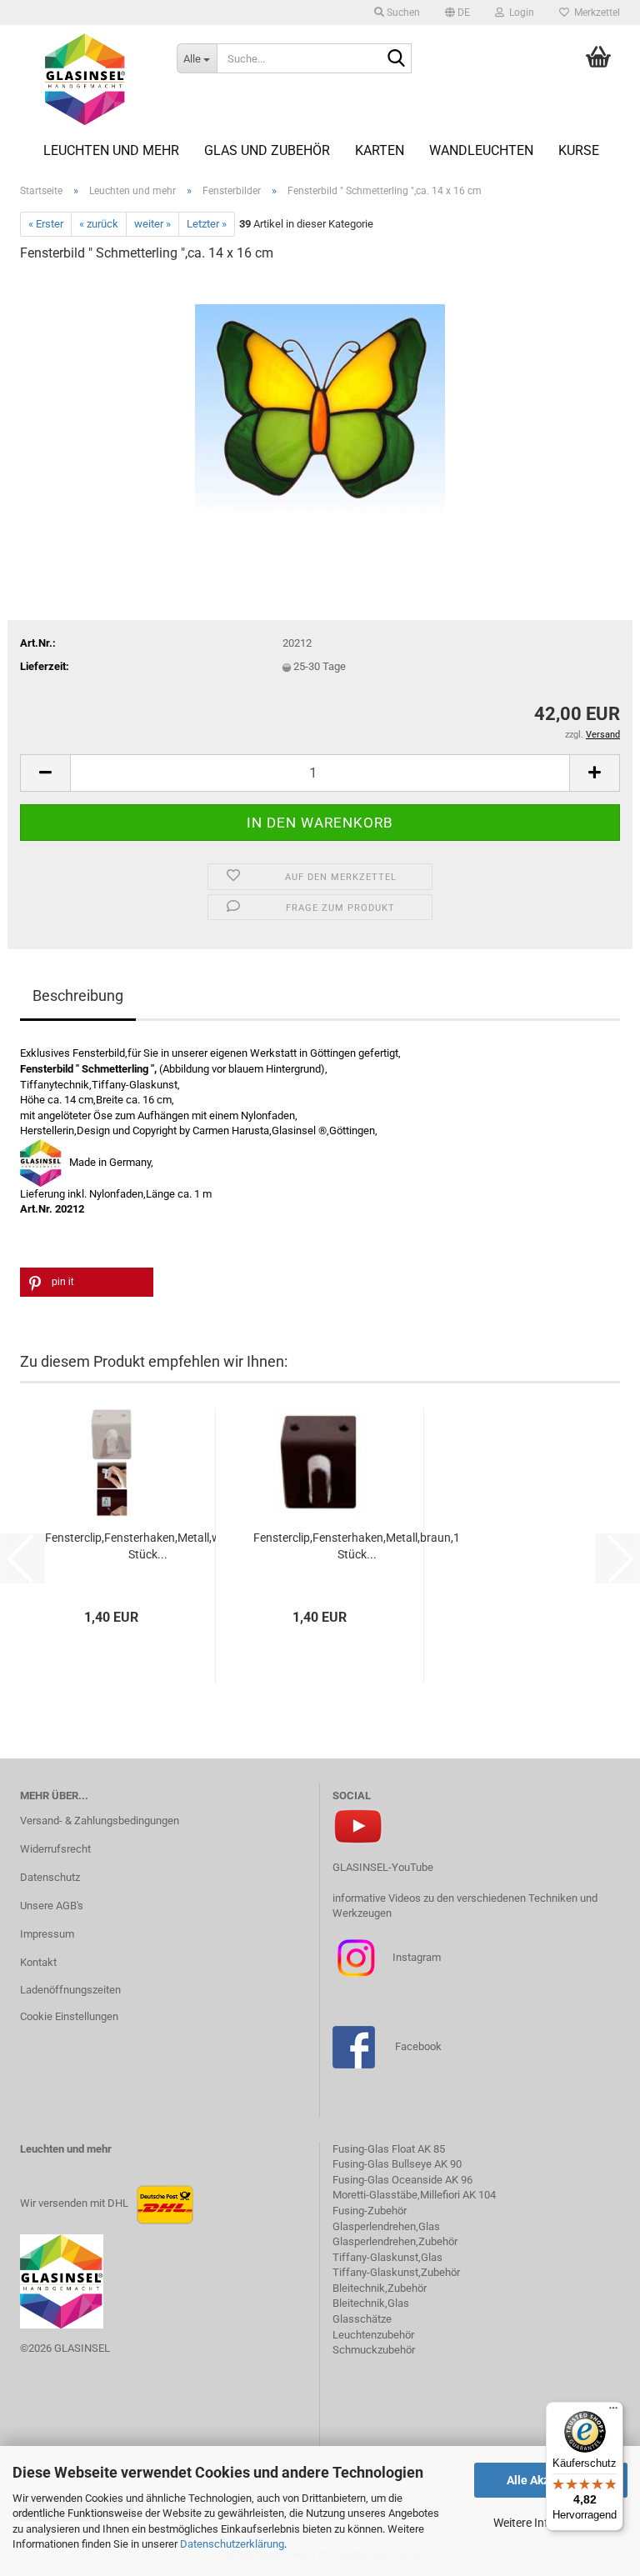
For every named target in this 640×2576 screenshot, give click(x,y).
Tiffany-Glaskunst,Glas (387, 2257)
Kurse (579, 150)
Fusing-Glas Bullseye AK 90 (397, 2164)
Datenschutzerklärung (232, 2544)
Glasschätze (362, 2319)
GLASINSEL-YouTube (383, 1867)
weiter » (152, 224)
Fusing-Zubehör (370, 2211)
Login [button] (519, 13)
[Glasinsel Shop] (86, 79)
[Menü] (613, 2412)
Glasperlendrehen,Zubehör (395, 2241)
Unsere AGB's (52, 1906)
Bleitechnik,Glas (371, 2303)
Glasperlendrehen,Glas (386, 2226)
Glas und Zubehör (267, 150)
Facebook (418, 2046)
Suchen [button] (402, 13)
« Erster (46, 224)
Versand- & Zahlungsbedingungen (100, 1821)
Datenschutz (50, 1877)
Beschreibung (78, 995)
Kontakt (38, 1962)
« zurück (99, 224)
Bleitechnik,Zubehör (380, 2288)
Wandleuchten (481, 150)
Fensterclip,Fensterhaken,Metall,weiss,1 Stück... (147, 1546)
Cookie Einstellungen (69, 2016)
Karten (380, 150)
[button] (457, 13)
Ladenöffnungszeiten (70, 1990)
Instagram (415, 1957)
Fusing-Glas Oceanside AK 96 (402, 2180)
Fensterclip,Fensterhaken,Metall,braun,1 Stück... (357, 1546)
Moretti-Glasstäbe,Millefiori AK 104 (414, 2195)
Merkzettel (595, 13)
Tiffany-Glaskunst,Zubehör (396, 2272)
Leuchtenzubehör (373, 2335)
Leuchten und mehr (111, 150)
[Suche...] (396, 59)
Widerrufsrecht (55, 1849)
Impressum (47, 1934)
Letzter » (207, 224)
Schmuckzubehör (374, 2350)
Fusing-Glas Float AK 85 (389, 2149)
